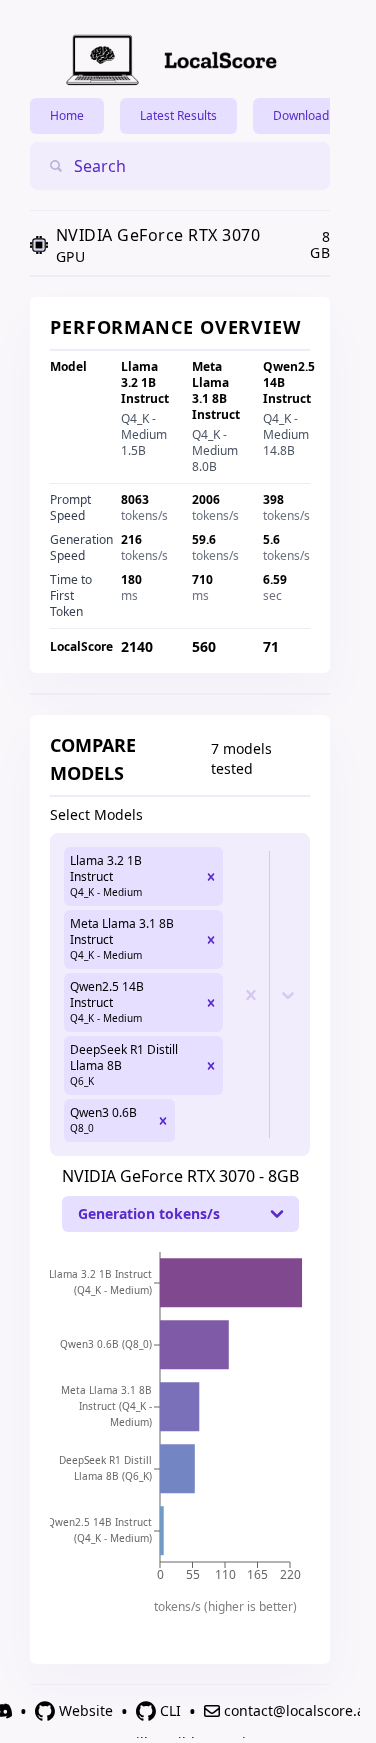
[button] (211, 876)
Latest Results (178, 115)
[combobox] (140, 166)
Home (67, 115)
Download (301, 115)
